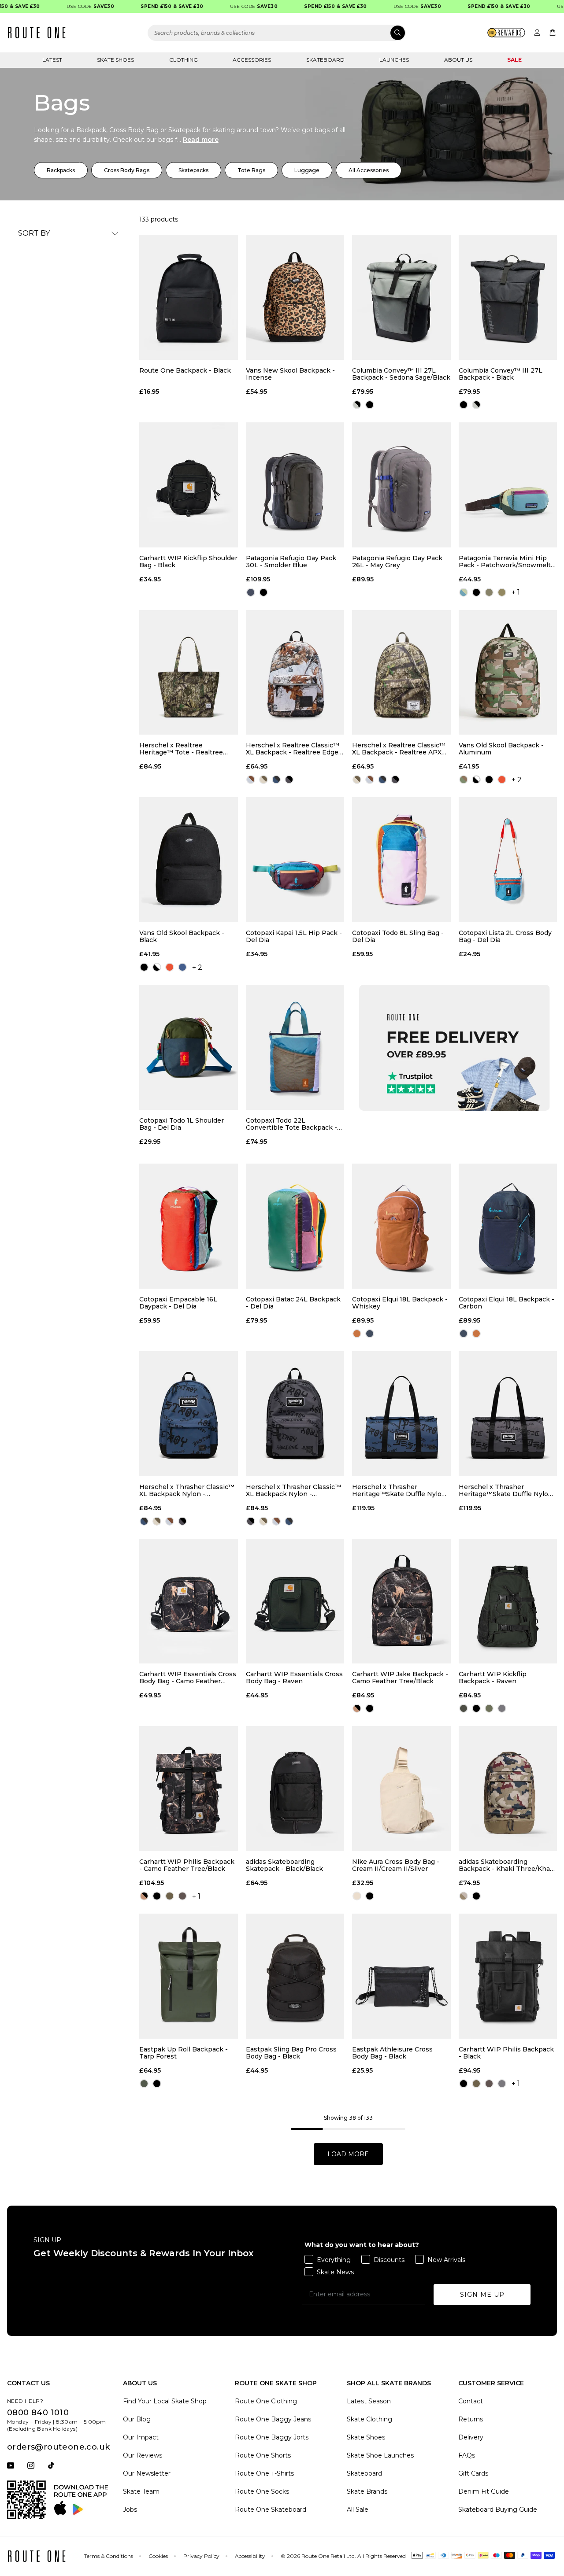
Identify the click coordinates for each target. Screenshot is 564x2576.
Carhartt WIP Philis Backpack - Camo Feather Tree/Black (187, 1865)
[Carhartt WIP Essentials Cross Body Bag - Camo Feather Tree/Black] (189, 1601)
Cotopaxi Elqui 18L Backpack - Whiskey (400, 1303)
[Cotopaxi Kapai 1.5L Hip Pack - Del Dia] (295, 860)
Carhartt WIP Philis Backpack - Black (506, 2053)
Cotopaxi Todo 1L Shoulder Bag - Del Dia (182, 1124)
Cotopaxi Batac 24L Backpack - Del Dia (293, 1303)
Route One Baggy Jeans (273, 2419)
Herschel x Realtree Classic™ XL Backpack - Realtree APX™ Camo (400, 749)
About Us (458, 60)
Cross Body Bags (127, 170)
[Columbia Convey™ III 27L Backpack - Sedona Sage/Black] (401, 297)
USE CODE (62, 6)
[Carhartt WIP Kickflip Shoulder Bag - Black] (189, 485)
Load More (348, 2154)
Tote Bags (251, 170)
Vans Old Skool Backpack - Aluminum (501, 749)
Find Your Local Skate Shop (165, 2401)
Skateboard (325, 60)
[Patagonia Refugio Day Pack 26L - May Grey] (401, 485)
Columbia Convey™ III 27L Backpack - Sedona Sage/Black (401, 374)
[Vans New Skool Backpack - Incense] (295, 297)
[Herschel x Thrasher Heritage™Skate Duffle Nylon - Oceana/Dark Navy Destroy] (401, 1414)
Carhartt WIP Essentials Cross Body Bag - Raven (294, 1678)
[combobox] (277, 33)
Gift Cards (473, 2473)
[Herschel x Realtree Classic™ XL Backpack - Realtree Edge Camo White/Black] (295, 673)
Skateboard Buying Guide (498, 2509)
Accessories (252, 60)
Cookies (158, 2556)
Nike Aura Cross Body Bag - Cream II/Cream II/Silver (396, 1865)
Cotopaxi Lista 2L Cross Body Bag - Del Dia (505, 936)
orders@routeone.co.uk (58, 2447)
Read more (201, 140)
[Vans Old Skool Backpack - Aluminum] (508, 673)
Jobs (130, 2509)
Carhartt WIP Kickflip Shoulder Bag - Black (188, 562)
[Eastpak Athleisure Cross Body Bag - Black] (401, 1976)
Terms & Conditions (109, 2556)
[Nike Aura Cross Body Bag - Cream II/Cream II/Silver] (401, 1789)
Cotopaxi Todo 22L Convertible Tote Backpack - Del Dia (291, 1124)
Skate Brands (367, 2491)
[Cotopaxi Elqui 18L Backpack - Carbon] (508, 1226)
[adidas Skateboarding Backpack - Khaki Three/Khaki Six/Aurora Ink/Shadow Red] (508, 1789)
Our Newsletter (147, 2473)
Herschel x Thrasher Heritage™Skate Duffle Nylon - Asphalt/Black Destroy (508, 1490)
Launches (394, 60)
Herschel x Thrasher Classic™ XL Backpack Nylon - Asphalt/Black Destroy (293, 1490)
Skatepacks (193, 170)
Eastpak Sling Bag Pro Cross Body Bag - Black (291, 2053)
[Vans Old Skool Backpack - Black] (189, 860)
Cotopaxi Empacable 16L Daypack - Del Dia (178, 1303)
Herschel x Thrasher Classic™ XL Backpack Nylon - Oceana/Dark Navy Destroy (187, 1490)
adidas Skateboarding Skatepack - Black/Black (284, 1865)
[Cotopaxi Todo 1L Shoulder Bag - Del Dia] (189, 1047)
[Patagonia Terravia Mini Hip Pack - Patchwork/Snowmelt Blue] (508, 485)
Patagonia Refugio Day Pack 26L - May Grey (397, 562)
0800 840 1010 (38, 2413)
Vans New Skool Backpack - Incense (290, 374)
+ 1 (516, 592)
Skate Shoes (115, 60)
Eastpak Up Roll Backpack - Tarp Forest (184, 2053)
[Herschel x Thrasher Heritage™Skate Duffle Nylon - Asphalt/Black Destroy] (508, 1414)
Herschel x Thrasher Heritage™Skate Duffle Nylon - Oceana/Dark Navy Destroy (401, 1490)
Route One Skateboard (271, 2509)
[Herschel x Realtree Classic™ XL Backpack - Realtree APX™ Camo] (401, 673)
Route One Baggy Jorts (272, 2437)
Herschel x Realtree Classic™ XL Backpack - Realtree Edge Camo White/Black (293, 749)
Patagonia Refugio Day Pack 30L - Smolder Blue (291, 562)
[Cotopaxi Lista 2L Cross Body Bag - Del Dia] (508, 860)
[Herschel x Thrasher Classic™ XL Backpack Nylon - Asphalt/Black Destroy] (295, 1414)
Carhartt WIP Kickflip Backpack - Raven (493, 1678)
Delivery (471, 2437)
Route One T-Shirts (264, 2473)
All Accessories (369, 170)
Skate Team (141, 2491)
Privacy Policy (201, 2556)
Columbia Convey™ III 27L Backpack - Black (501, 374)
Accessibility (250, 2556)
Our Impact (141, 2437)
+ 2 (517, 780)
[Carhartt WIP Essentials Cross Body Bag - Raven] (295, 1601)
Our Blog (137, 2419)
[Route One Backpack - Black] (189, 297)
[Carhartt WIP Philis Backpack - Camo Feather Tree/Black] (189, 1789)
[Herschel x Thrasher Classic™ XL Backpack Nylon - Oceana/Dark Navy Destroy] (189, 1414)
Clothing (184, 60)
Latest (52, 60)
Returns (471, 2419)
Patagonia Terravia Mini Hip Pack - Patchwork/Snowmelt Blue (505, 562)
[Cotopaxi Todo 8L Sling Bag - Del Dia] (401, 860)
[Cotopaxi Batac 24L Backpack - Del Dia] (295, 1226)
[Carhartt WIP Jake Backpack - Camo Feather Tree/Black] (401, 1601)
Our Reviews (143, 2455)
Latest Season (369, 2401)
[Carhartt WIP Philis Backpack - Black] (508, 1976)
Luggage (307, 170)
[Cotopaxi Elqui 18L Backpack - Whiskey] (401, 1226)
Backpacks (61, 170)
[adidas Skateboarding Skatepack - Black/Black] (295, 1789)
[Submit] (398, 33)
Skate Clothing (369, 2419)
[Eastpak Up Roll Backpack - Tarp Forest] (189, 1976)
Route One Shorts (263, 2455)
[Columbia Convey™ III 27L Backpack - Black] (508, 297)
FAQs (467, 2455)
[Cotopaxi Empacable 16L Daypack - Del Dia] (189, 1226)
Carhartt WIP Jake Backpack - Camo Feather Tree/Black (400, 1678)
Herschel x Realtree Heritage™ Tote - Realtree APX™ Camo (181, 749)
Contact (471, 2401)
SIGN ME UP (482, 2295)
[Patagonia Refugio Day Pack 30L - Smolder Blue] (295, 485)
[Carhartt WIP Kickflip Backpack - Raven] (508, 1601)
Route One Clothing (266, 2401)
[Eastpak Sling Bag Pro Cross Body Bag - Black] (295, 1976)
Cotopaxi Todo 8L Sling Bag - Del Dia (398, 936)
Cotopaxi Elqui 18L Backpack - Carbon (506, 1303)
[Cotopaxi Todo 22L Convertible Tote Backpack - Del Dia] (295, 1047)
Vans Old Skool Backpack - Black (182, 936)
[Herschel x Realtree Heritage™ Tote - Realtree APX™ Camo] (189, 673)
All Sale (358, 2509)
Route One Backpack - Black (185, 371)
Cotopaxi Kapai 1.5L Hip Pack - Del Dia (294, 936)
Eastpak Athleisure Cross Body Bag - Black (392, 2053)
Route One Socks (262, 2491)
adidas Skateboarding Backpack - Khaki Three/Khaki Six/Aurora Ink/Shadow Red (507, 1865)
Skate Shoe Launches (380, 2455)
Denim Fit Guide (484, 2491)
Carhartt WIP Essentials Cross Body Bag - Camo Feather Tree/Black (188, 1678)
